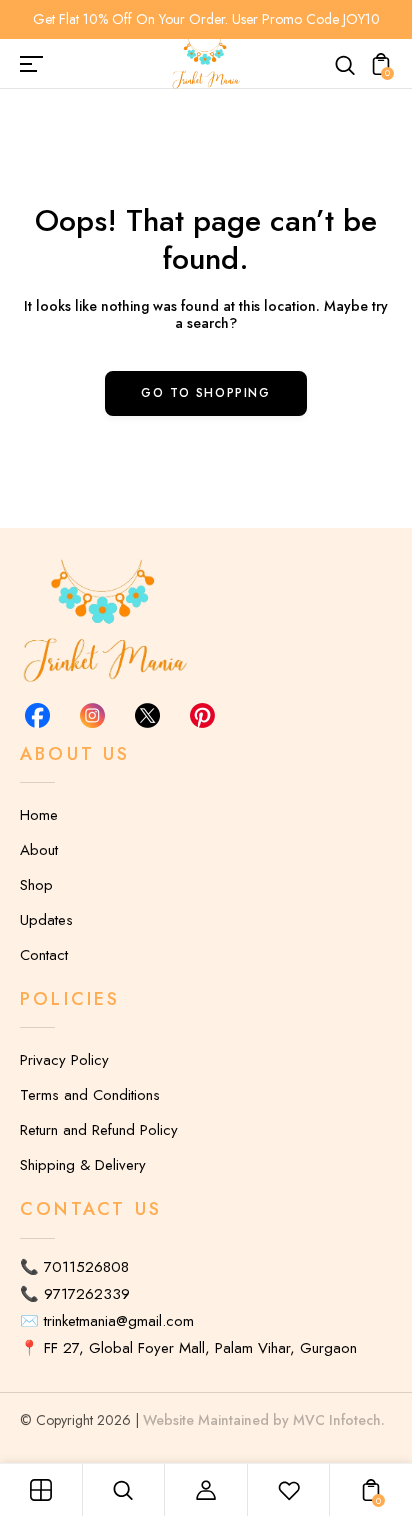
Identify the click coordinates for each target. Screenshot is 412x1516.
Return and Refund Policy (99, 1130)
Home (39, 815)
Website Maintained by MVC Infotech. (264, 1420)
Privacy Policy (64, 1060)
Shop (36, 885)
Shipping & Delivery (83, 1165)
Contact (44, 955)
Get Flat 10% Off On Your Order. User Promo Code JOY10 (206, 19)
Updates (46, 920)
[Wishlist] (289, 1490)
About (39, 850)
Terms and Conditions (90, 1095)
